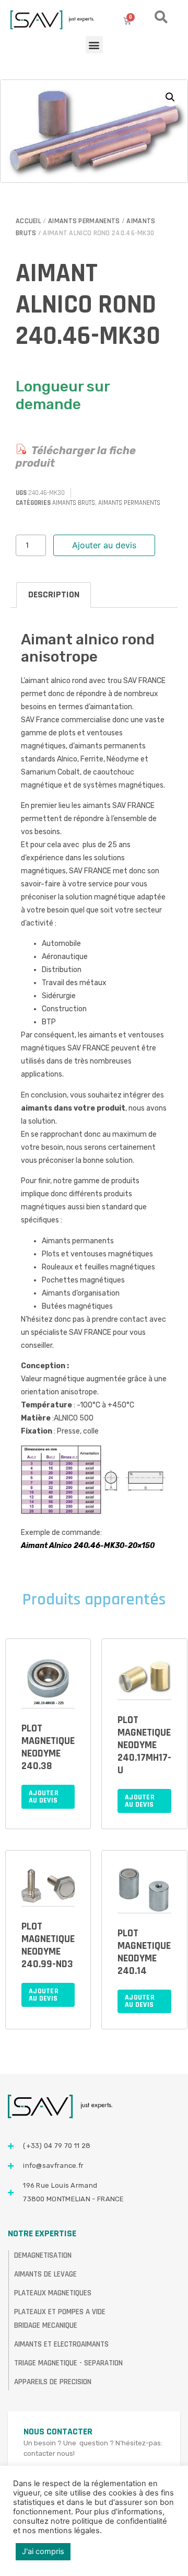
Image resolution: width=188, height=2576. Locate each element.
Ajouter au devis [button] (44, 1797)
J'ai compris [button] (43, 2551)
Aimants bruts (74, 503)
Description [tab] (54, 594)
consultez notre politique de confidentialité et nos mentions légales (90, 2526)
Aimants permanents (84, 221)
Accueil (28, 221)
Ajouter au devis (104, 545)
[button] (94, 45)
